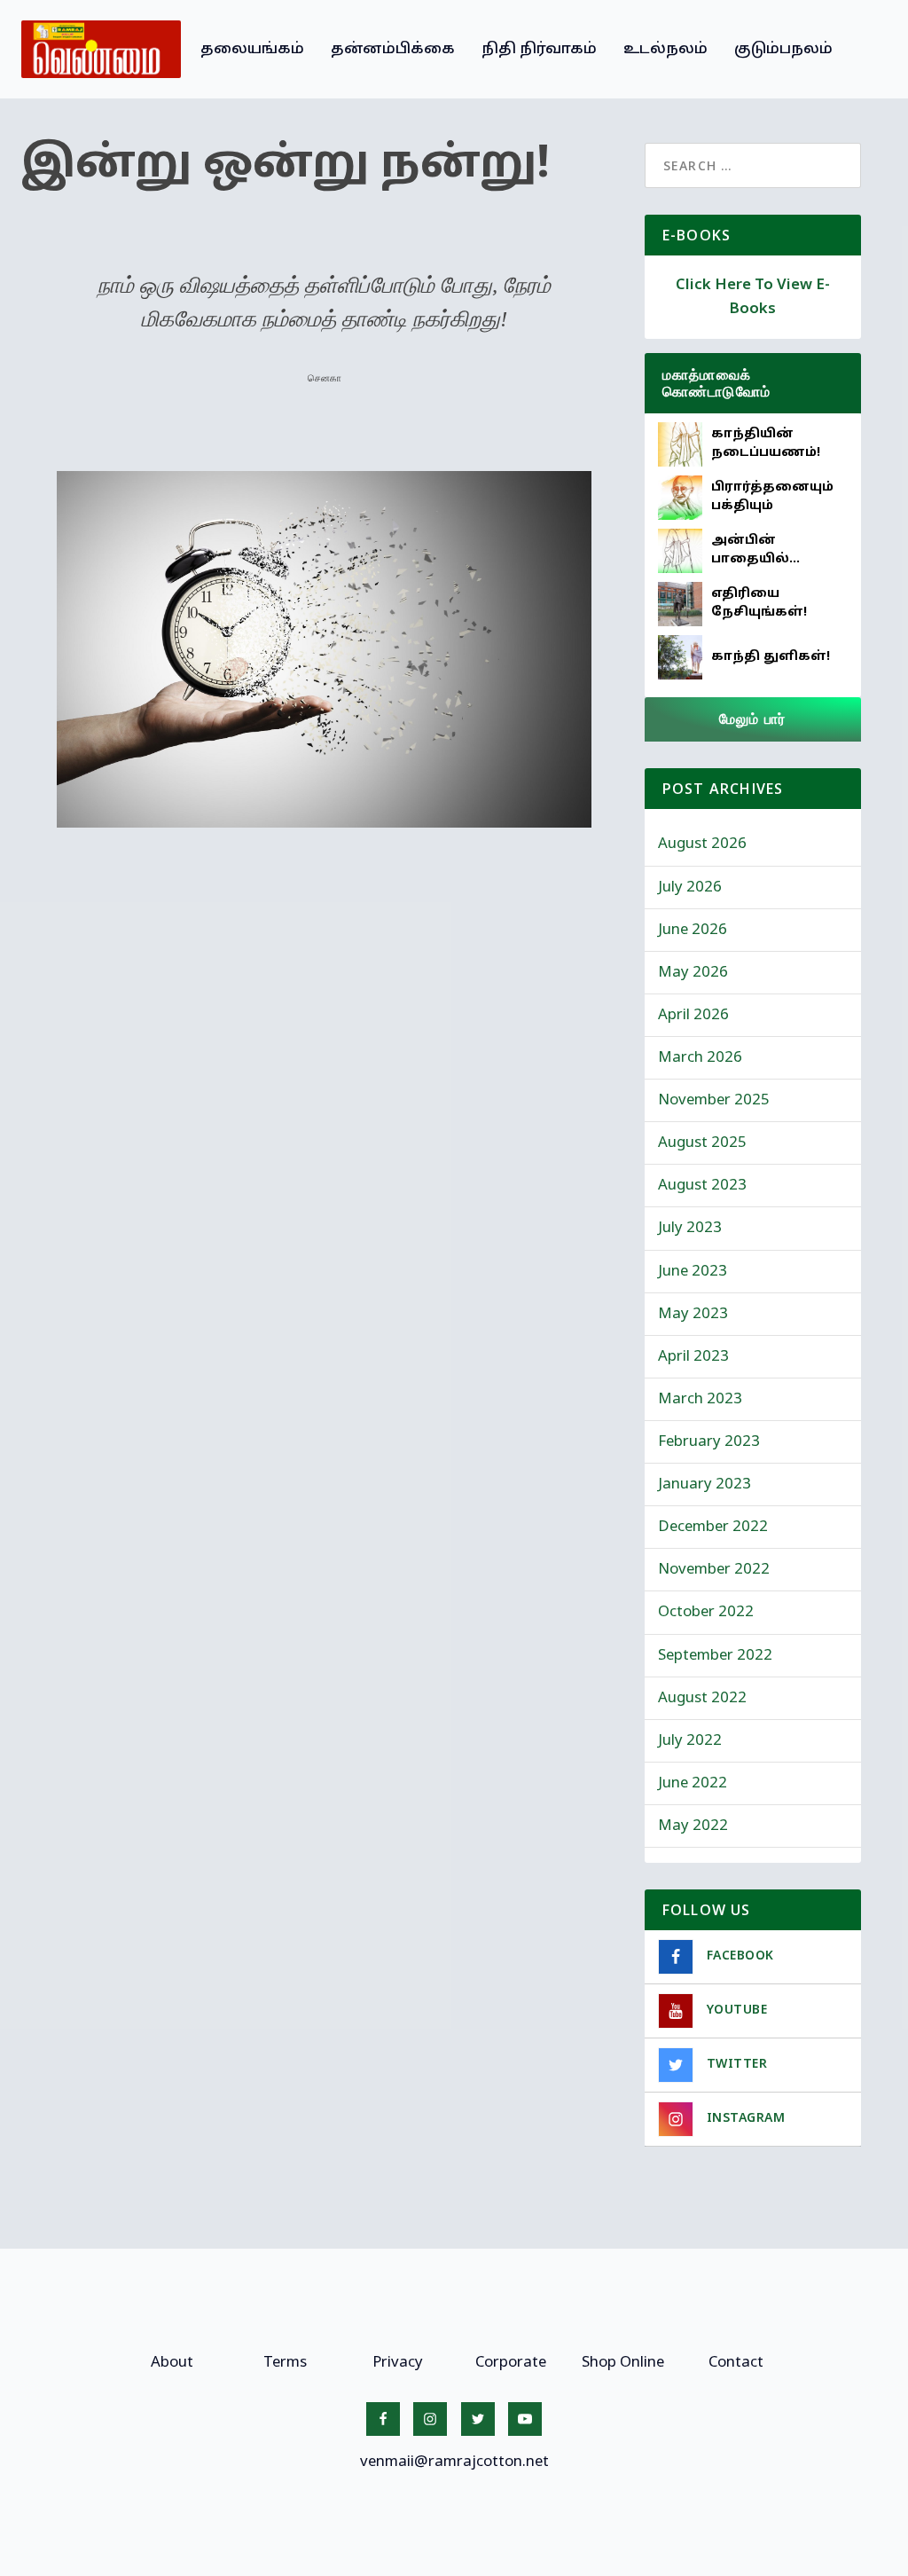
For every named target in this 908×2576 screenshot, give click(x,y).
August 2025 (702, 1143)
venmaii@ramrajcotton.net (454, 2462)
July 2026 (690, 887)
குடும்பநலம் (783, 49)
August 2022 (702, 1698)
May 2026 (693, 973)
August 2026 (702, 844)
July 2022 (690, 1741)
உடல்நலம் (665, 49)
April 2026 (693, 1015)
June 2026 (693, 930)
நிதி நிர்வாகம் (539, 49)
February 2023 (709, 1442)
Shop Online (623, 2363)
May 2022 (693, 1826)
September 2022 (715, 1656)
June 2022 (693, 1783)
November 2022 (714, 1570)
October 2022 (706, 1612)
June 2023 (693, 1272)
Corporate (511, 2363)
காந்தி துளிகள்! (771, 657)
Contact (736, 2363)
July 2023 (690, 1228)
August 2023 (702, 1186)
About (172, 2363)
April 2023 (693, 1357)
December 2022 (713, 1527)
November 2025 (714, 1100)
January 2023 (704, 1484)
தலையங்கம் (252, 49)
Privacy (398, 2363)
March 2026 (700, 1058)
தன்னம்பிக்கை (393, 49)
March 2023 (700, 1399)
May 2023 (693, 1314)
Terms (285, 2363)
